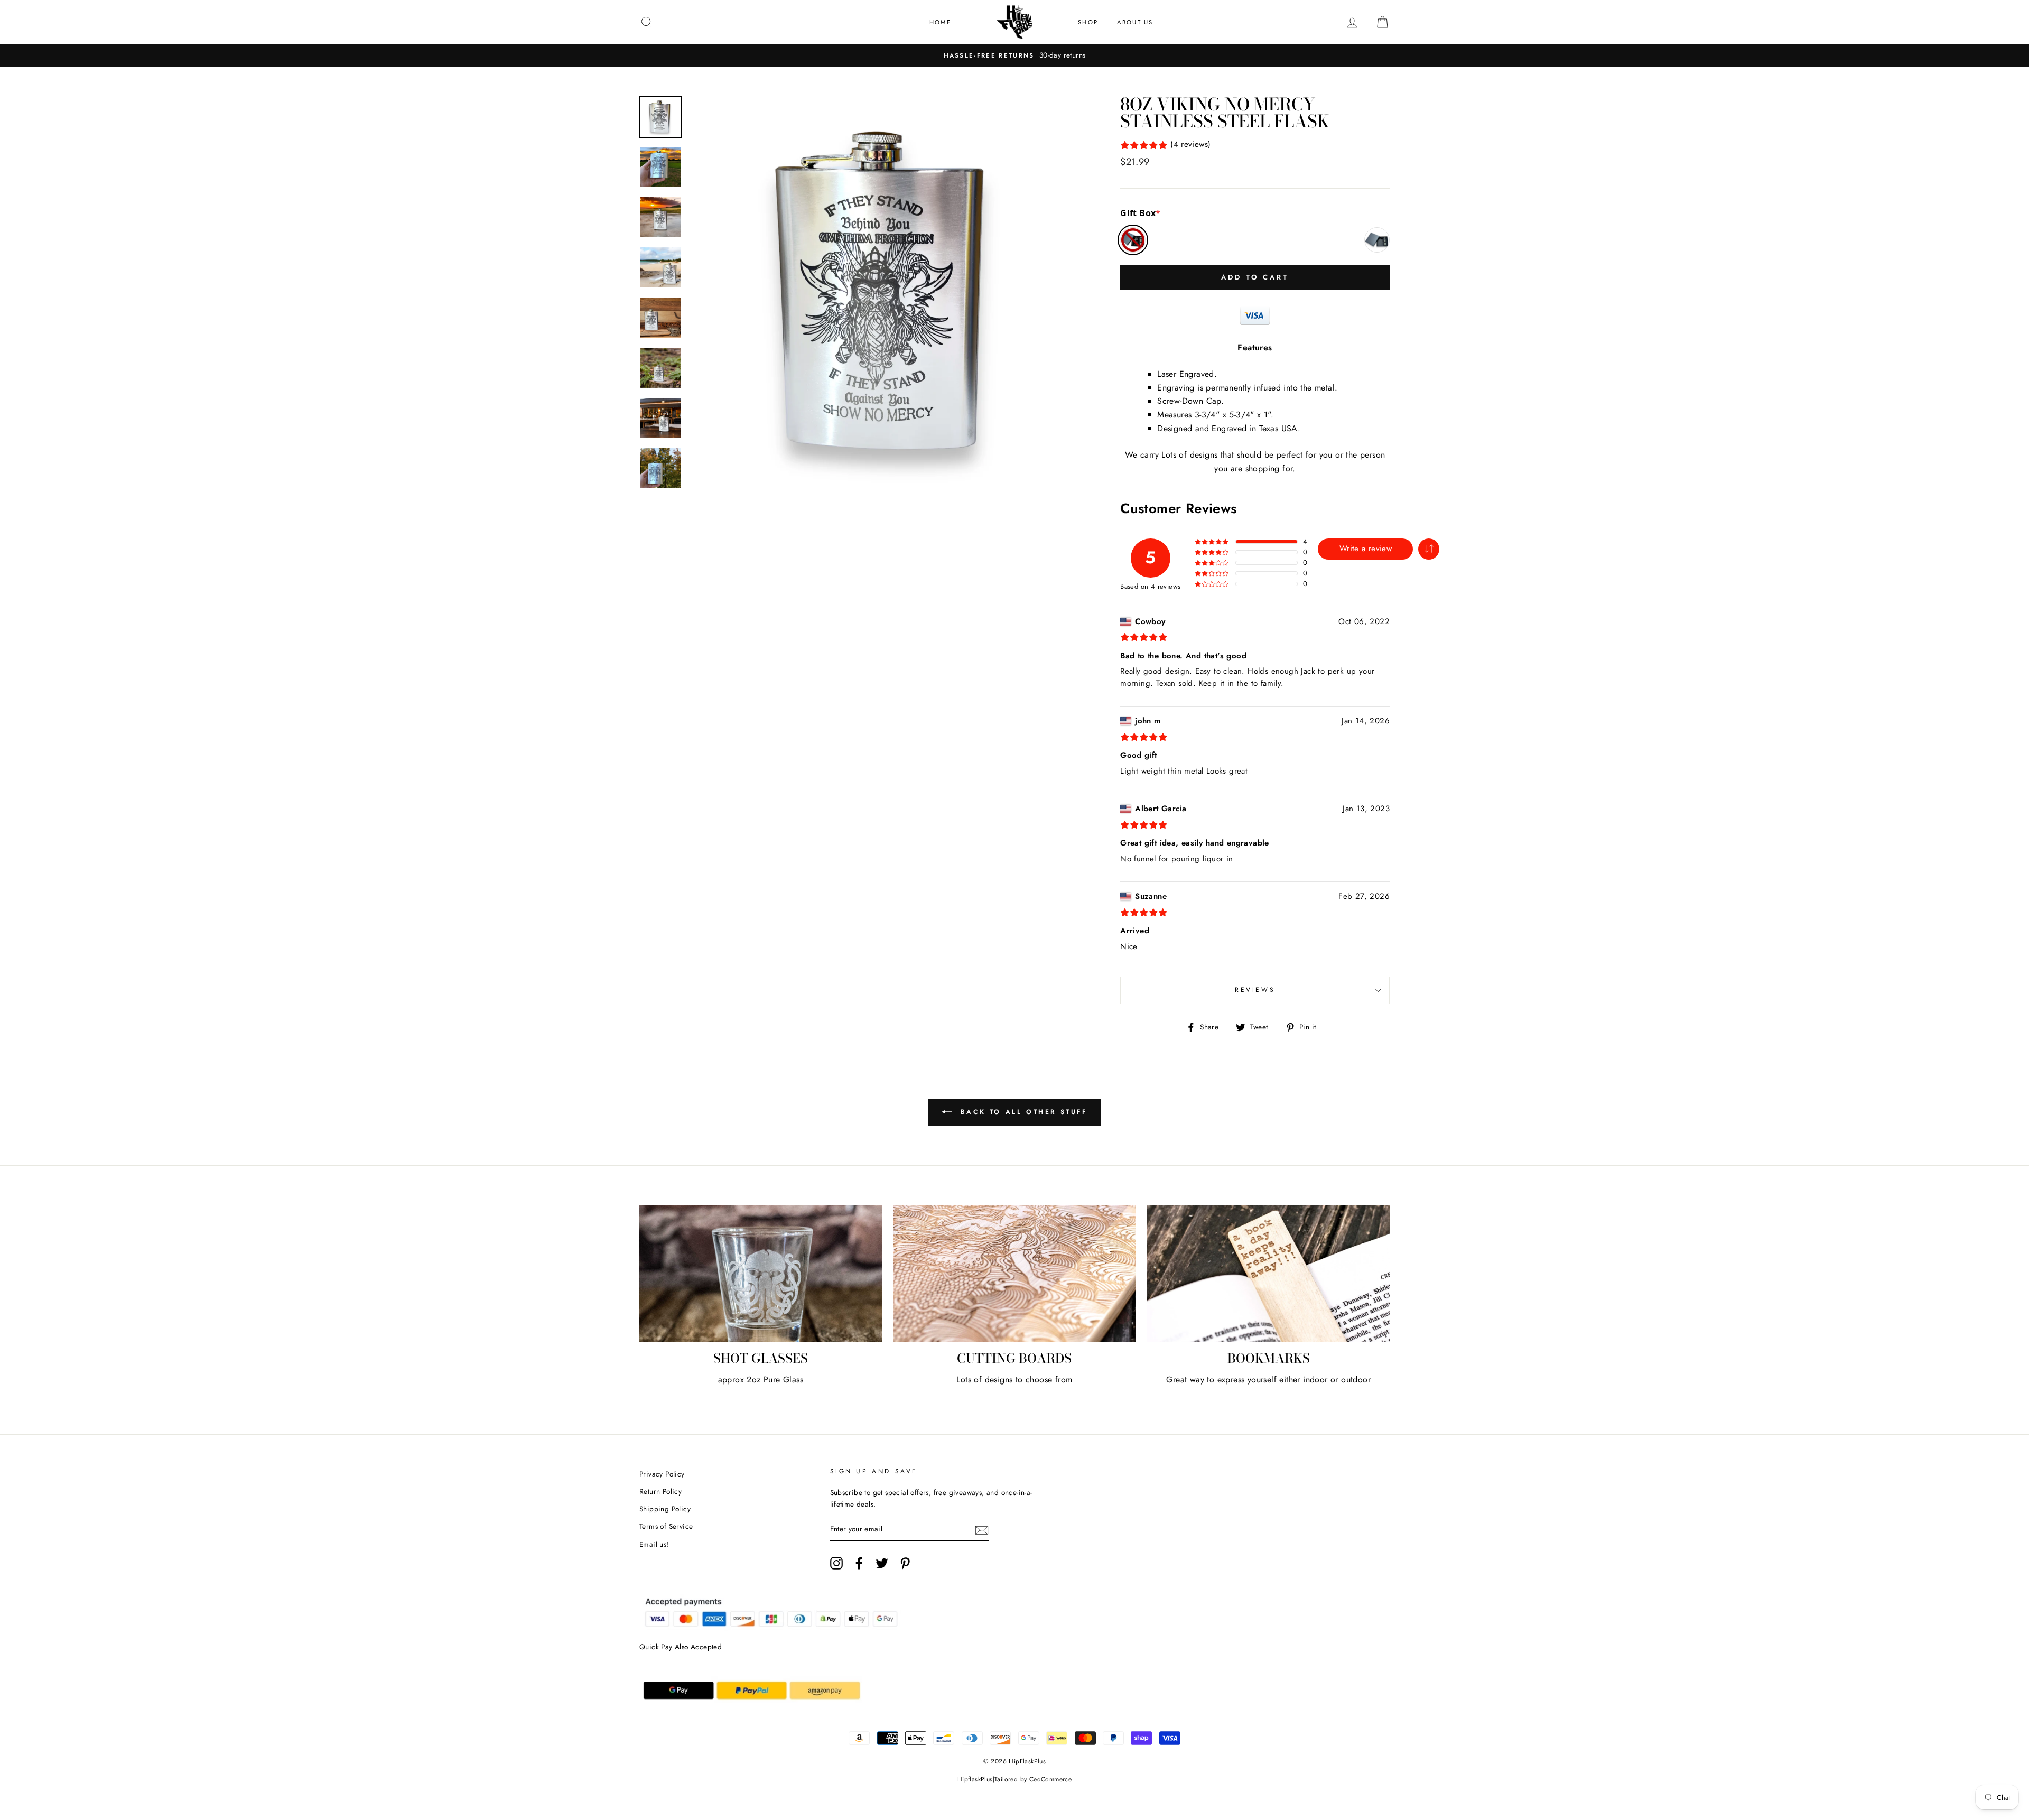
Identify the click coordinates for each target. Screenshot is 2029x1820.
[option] (1015, 55)
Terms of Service (666, 1526)
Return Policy (660, 1491)
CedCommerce (1050, 1779)
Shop (1088, 22)
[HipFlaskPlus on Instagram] (836, 1563)
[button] (1429, 549)
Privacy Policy (662, 1474)
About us (1135, 22)
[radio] (1133, 240)
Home (940, 22)
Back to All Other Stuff (1022, 1112)
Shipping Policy (665, 1509)
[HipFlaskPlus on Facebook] (859, 1563)
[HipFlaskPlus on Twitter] (882, 1563)
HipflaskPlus (975, 1779)
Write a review (1366, 549)
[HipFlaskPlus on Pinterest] (905, 1563)
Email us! (654, 1544)
